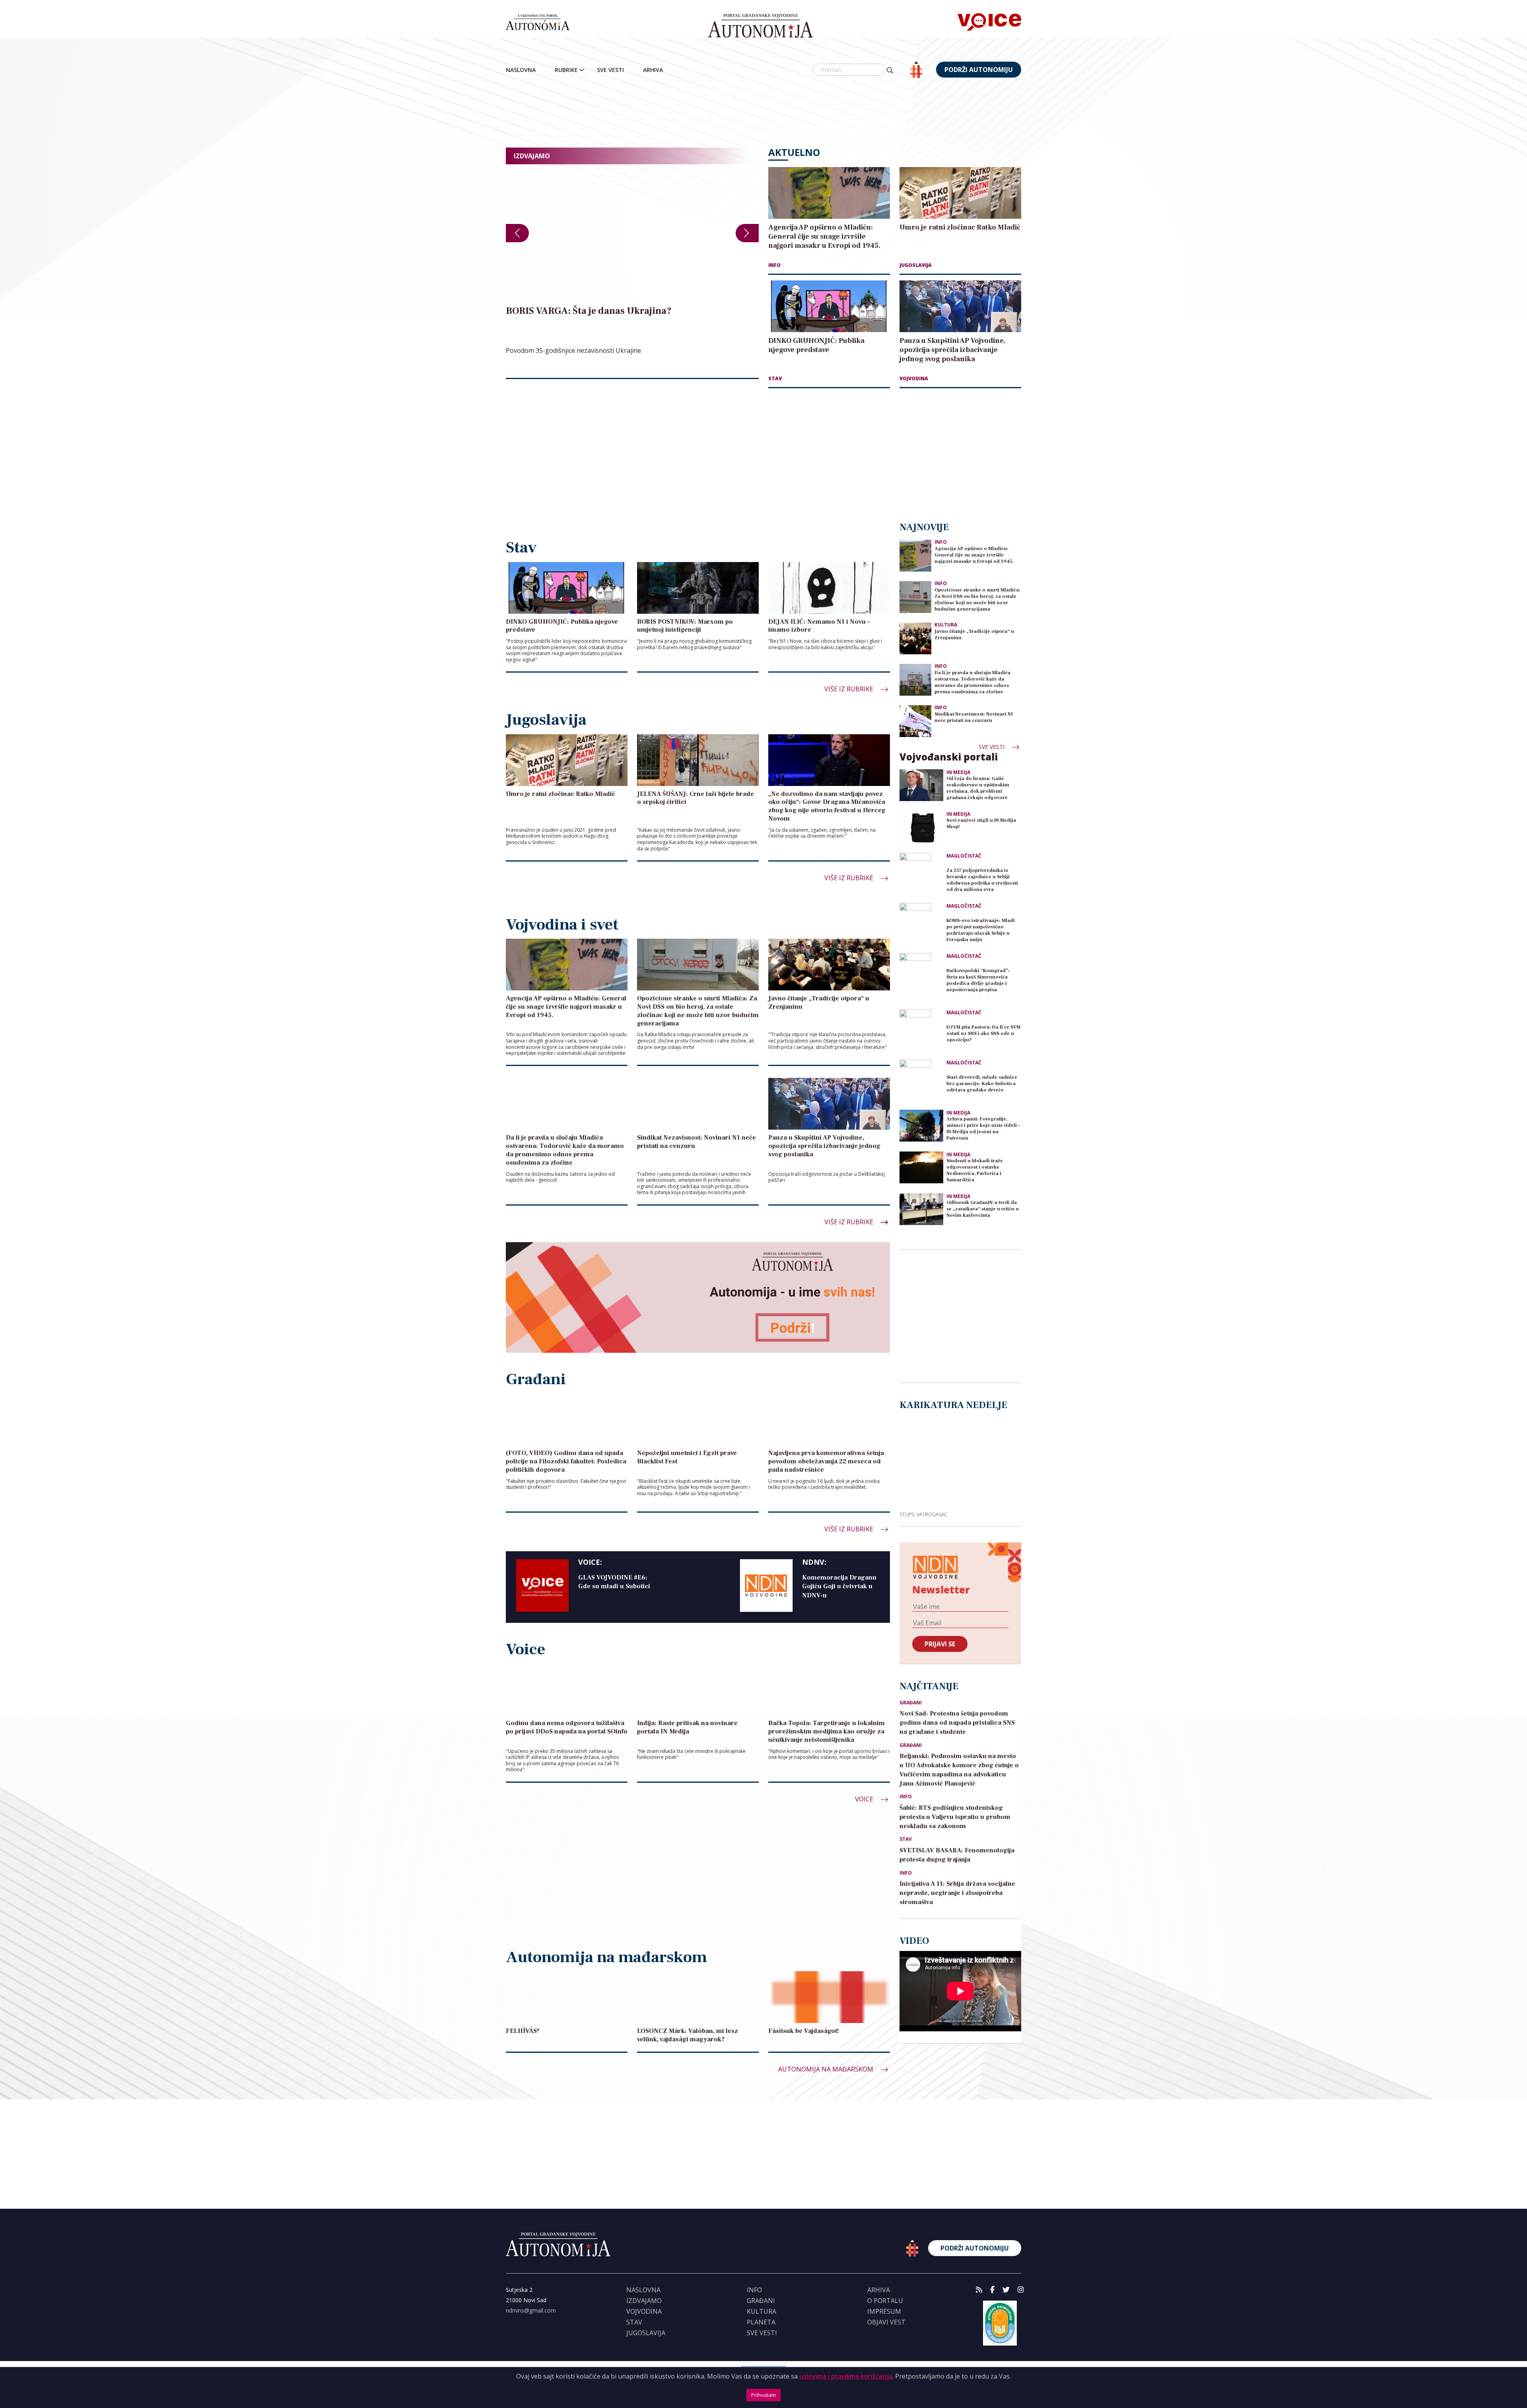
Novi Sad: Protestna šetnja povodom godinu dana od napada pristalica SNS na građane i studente (957, 1723)
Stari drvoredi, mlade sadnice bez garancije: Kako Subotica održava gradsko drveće (982, 1084)
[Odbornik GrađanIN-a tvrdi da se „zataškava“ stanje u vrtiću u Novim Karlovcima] (921, 1209)
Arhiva (653, 70)
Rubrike (566, 70)
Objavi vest (886, 2322)
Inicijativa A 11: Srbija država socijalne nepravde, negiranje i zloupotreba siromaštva (957, 1893)
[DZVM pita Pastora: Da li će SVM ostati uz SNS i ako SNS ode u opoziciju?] (921, 1031)
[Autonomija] (761, 26)
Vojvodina (914, 378)
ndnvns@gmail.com (531, 2310)
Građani (911, 1703)
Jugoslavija (916, 265)
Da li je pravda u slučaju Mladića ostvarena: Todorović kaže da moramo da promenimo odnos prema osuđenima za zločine (972, 682)
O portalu (885, 2301)
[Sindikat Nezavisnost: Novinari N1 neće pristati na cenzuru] (915, 721)
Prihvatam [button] (763, 2395)
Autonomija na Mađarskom (827, 2069)
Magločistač (964, 856)
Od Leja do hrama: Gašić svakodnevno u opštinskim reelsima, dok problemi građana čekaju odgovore (978, 788)
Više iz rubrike (850, 689)
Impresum (884, 2311)
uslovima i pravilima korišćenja (846, 2376)
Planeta (761, 2322)
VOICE (865, 1799)
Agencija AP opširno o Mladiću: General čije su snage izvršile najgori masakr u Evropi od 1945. (974, 555)
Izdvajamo (644, 2301)
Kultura (946, 625)
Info (774, 265)
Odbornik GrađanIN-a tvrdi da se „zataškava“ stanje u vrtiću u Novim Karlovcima (983, 1209)
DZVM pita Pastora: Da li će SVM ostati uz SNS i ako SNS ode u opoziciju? (983, 1034)
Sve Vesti (610, 70)
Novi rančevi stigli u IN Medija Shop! (981, 824)
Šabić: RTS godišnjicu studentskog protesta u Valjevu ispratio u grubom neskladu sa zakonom (955, 1817)
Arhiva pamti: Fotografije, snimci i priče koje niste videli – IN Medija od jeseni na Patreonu (983, 1129)
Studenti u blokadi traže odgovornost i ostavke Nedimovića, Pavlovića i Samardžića (975, 1170)
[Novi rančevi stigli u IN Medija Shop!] (921, 827)
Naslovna (521, 70)
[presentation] (517, 233)
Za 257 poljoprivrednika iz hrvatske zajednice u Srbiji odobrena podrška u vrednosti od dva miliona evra (982, 880)
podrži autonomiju (979, 70)
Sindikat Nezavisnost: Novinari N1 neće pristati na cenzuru (974, 717)
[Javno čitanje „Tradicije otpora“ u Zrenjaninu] (915, 638)
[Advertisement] (763, 113)
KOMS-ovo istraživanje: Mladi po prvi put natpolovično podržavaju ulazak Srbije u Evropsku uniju (981, 930)
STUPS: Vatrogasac (923, 1514)
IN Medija (958, 772)
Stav (775, 378)
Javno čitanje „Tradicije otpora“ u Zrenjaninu (974, 635)
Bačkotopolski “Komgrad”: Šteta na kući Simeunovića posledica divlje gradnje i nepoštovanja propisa (978, 980)
